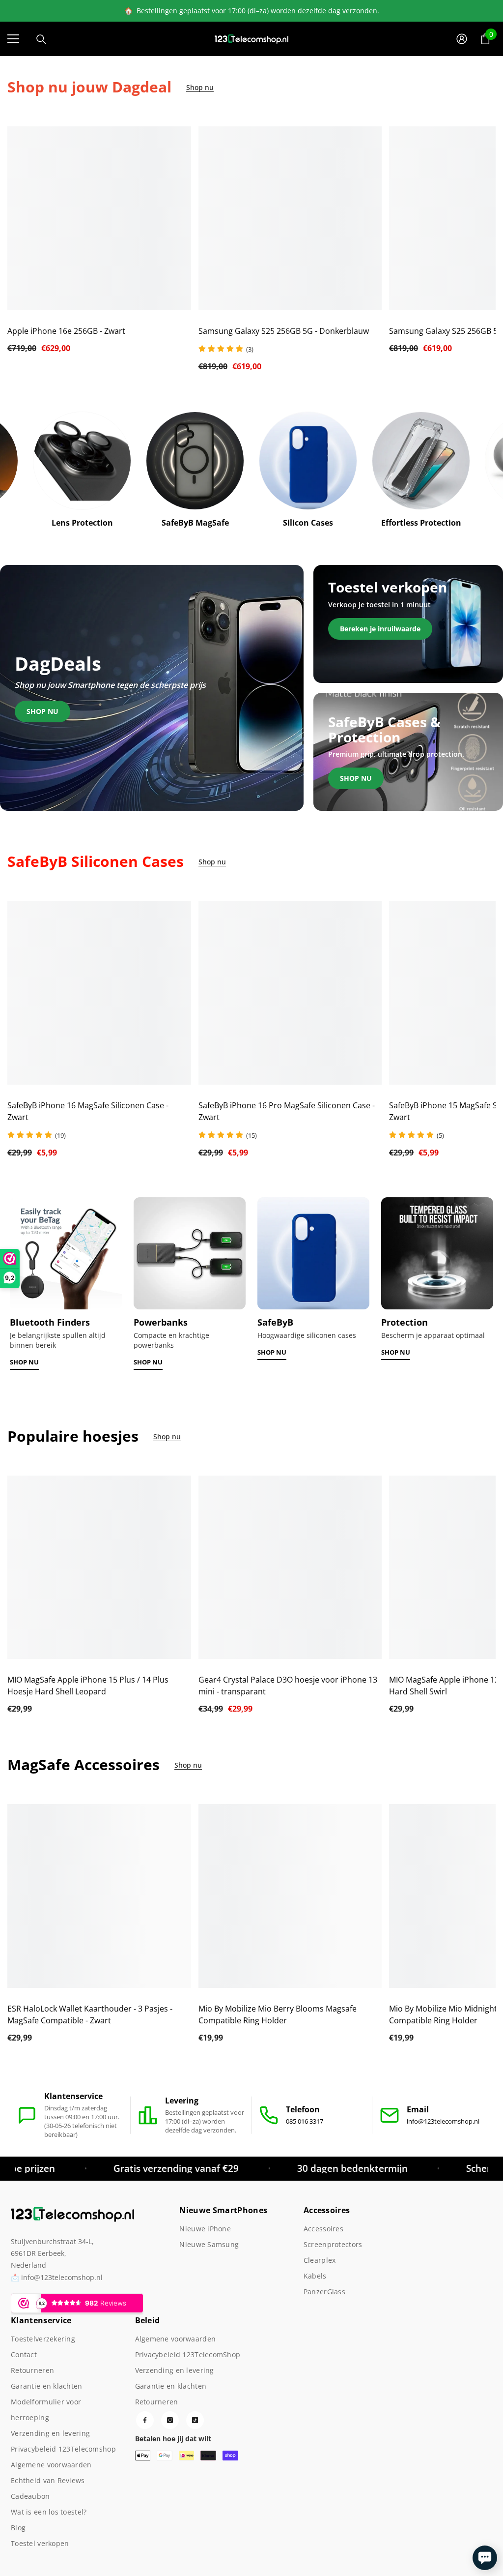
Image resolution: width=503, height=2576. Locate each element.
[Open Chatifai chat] (485, 2558)
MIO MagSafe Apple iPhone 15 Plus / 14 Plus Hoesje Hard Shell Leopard (88, 1686)
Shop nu (200, 88)
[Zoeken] (41, 39)
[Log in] (462, 39)
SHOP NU (24, 1362)
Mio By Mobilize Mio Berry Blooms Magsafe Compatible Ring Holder (278, 2014)
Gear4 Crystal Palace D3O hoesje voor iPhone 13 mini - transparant (288, 1686)
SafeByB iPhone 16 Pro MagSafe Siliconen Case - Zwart (287, 1111)
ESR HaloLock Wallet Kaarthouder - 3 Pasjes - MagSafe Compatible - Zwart (90, 2014)
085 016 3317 (305, 2121)
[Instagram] (170, 2420)
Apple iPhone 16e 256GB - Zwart (66, 331)
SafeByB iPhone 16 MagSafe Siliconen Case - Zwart (88, 1111)
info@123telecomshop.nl (443, 2121)
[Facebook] (145, 2420)
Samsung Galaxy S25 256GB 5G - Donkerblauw (284, 331)
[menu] (13, 39)
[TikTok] (195, 2420)
